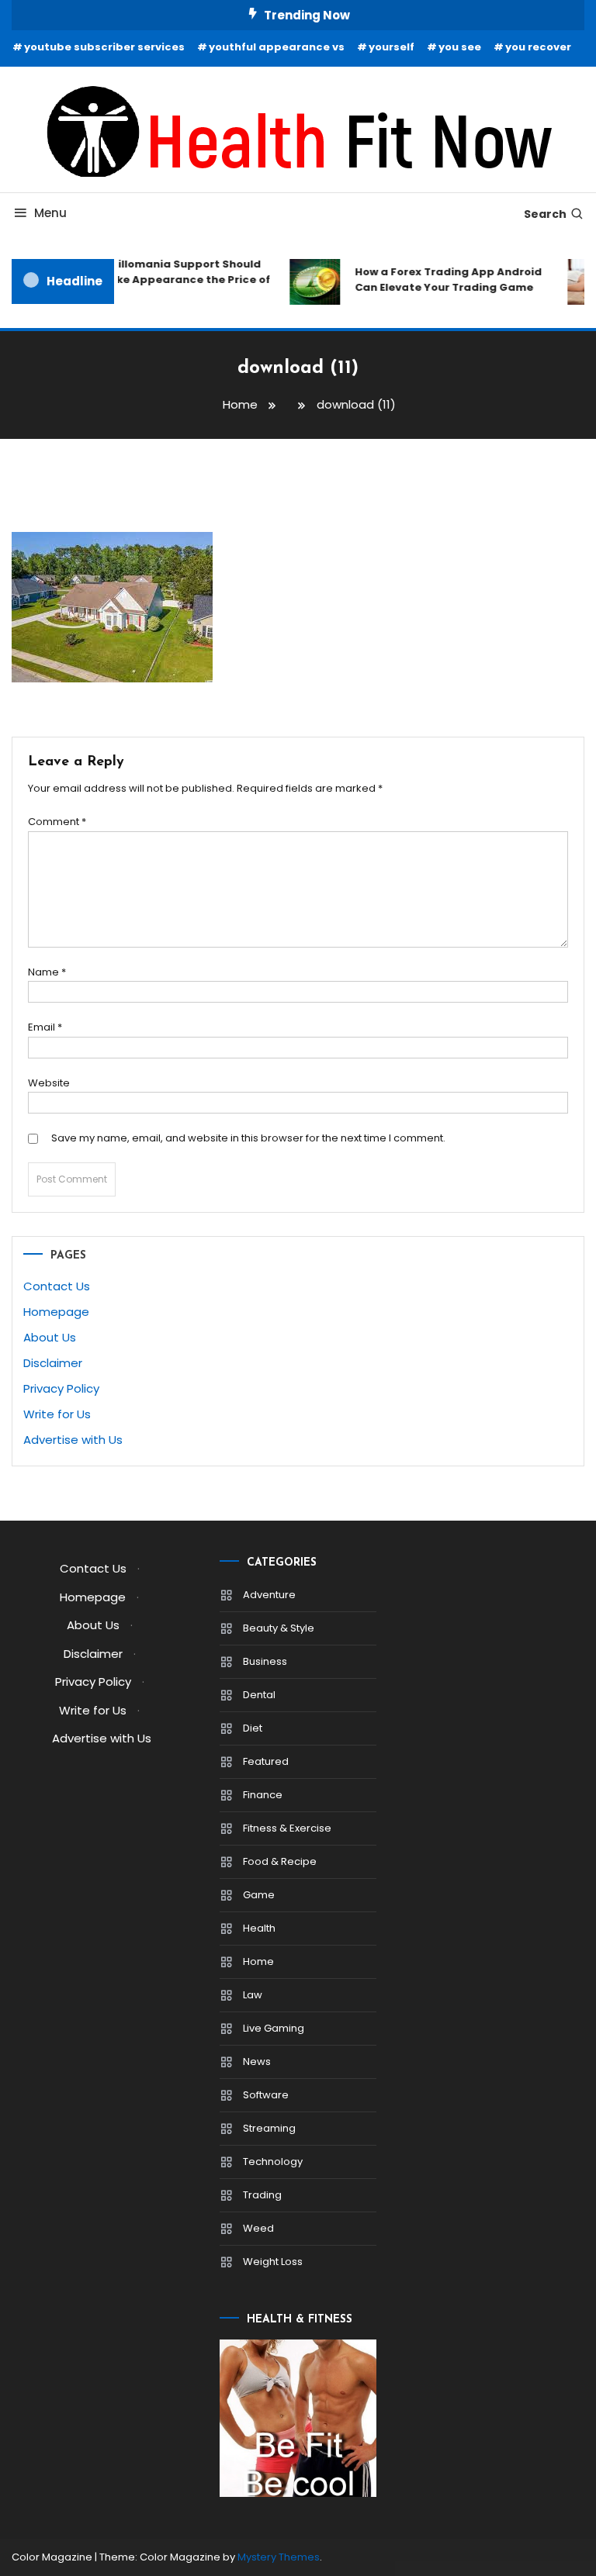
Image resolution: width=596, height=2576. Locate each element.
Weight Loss (273, 2262)
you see (460, 47)
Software (266, 2095)
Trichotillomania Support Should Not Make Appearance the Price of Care (167, 280)
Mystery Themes (279, 2557)
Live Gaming (274, 2028)
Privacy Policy (61, 1388)
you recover (538, 47)
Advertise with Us (73, 1440)
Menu (50, 213)
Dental (259, 1695)
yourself (392, 47)
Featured (266, 1761)
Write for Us (57, 1414)
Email (45, 1027)
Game (259, 1895)
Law (253, 1995)
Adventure (269, 1595)
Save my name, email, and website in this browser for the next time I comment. (248, 1138)
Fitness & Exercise (287, 1828)
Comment (57, 822)
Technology (273, 2162)
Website (49, 1083)
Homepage (56, 1312)
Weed (258, 2228)
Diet (253, 1728)
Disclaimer (53, 1363)
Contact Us (57, 1286)
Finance (263, 1795)
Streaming (269, 2128)
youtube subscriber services (104, 47)
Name (47, 972)
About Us (50, 1337)
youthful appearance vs (277, 47)
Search (545, 214)
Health (259, 1928)
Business (265, 1661)
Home (258, 1961)
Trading (262, 2195)
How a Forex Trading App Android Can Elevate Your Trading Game (442, 280)
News (257, 2061)
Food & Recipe (280, 1861)
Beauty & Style (279, 1628)
